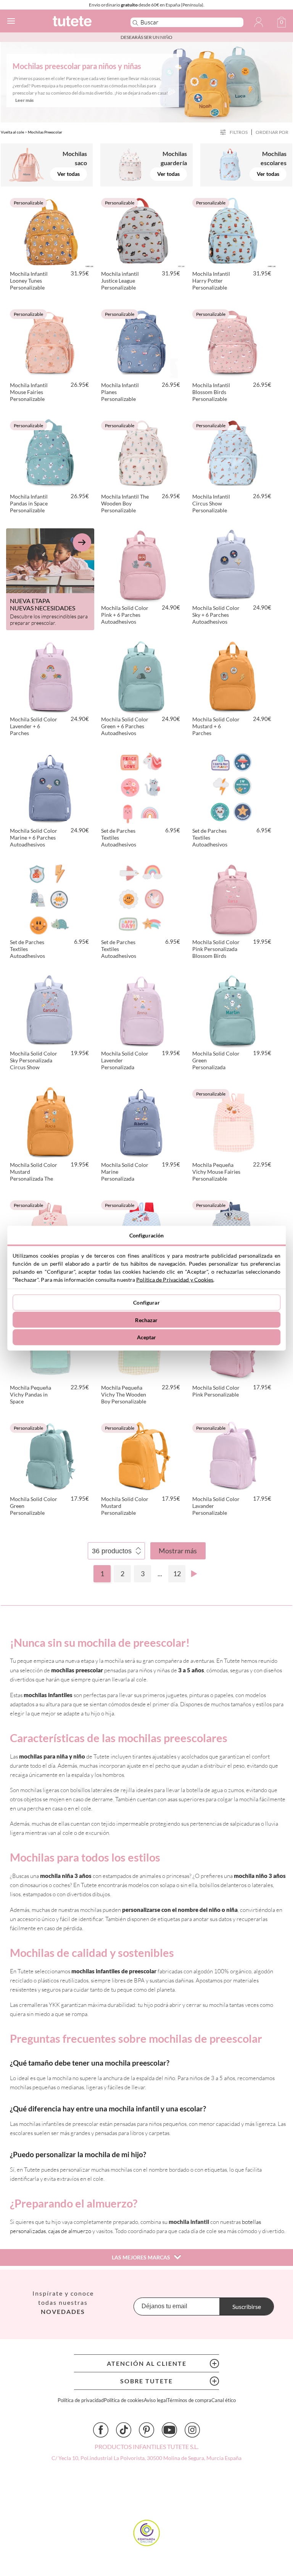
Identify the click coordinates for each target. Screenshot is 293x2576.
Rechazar (146, 1320)
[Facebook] (101, 2430)
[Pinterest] (146, 2430)
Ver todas (68, 174)
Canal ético (224, 2400)
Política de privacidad (81, 2400)
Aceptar (147, 1337)
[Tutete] (81, 22)
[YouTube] (169, 2430)
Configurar (146, 1302)
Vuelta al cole (12, 132)
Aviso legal (155, 2400)
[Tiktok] (124, 2430)
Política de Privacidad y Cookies (175, 1279)
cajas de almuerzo (70, 2231)
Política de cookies (124, 2400)
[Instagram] (192, 2430)
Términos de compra (189, 2400)
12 (177, 1574)
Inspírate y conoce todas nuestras (63, 2302)
